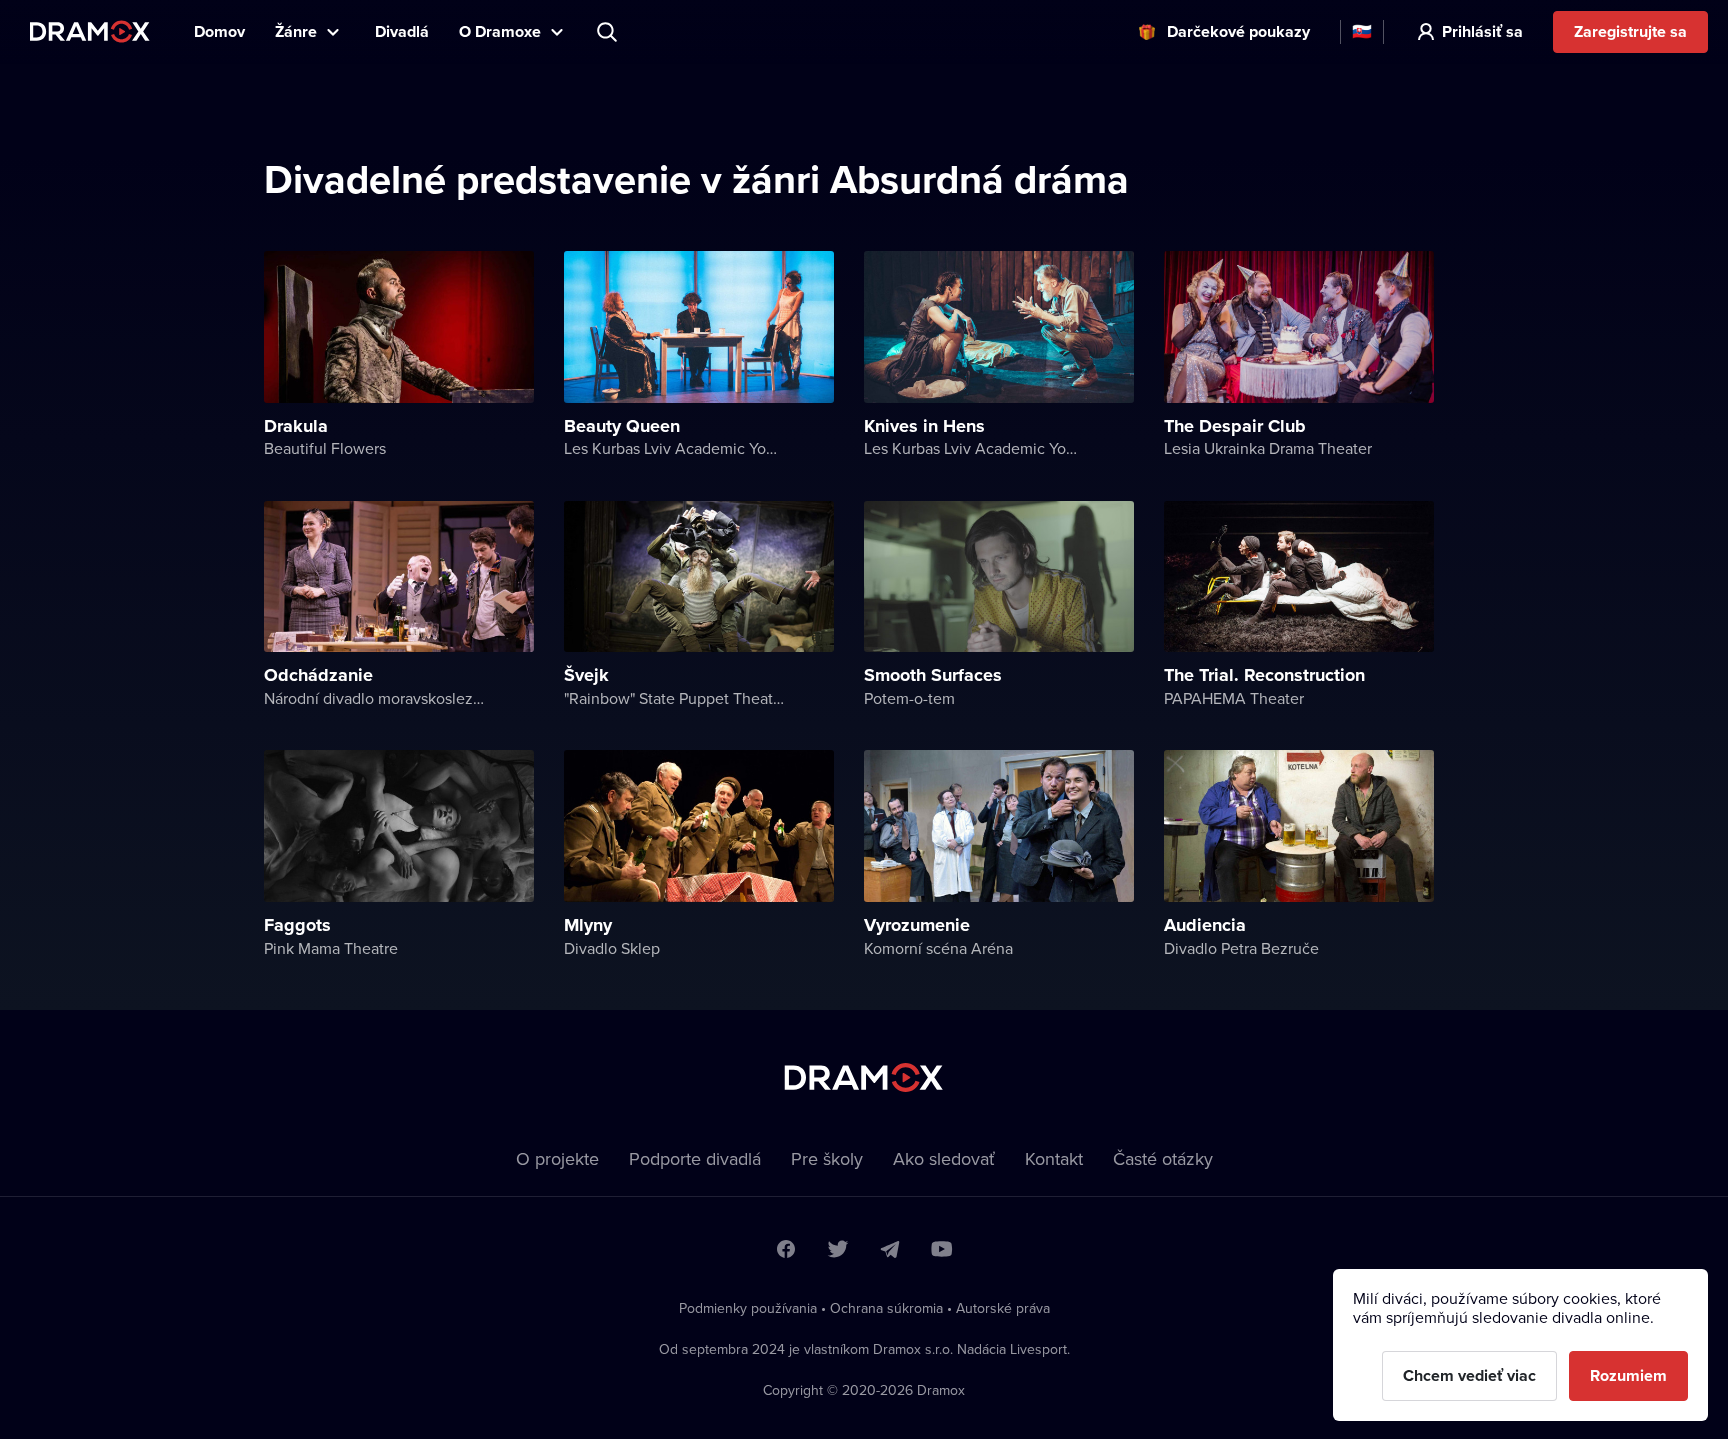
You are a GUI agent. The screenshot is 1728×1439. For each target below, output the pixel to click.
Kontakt (1054, 1158)
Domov (219, 31)
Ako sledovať (944, 1158)
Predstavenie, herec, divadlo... (609, 32)
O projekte (557, 1158)
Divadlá (402, 31)
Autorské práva (1003, 1308)
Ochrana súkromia (886, 1308)
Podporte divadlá (695, 1158)
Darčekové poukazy (1238, 31)
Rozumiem (1628, 1375)
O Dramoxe (500, 31)
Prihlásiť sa (1482, 31)
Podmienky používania (748, 1308)
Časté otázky (1163, 1158)
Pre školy (827, 1158)
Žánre (296, 31)
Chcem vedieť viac (1469, 1375)
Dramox (90, 31)
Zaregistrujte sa (1630, 31)
